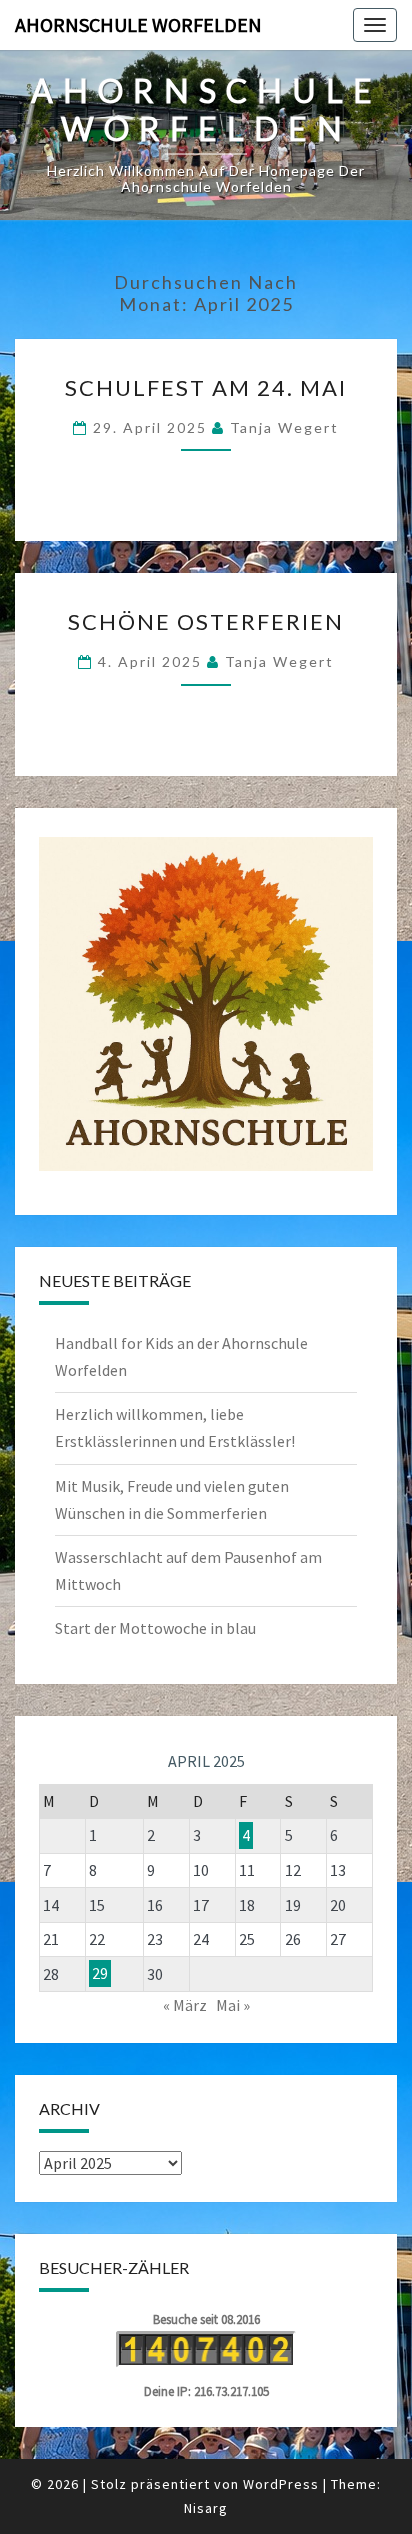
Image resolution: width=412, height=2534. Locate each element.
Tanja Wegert (284, 427)
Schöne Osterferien (206, 621)
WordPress (281, 2484)
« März (185, 2005)
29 (100, 1974)
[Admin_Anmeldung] (206, 1004)
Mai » (233, 2005)
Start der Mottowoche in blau (155, 1628)
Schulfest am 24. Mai (206, 387)
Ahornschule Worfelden (138, 24)
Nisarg (206, 2508)
